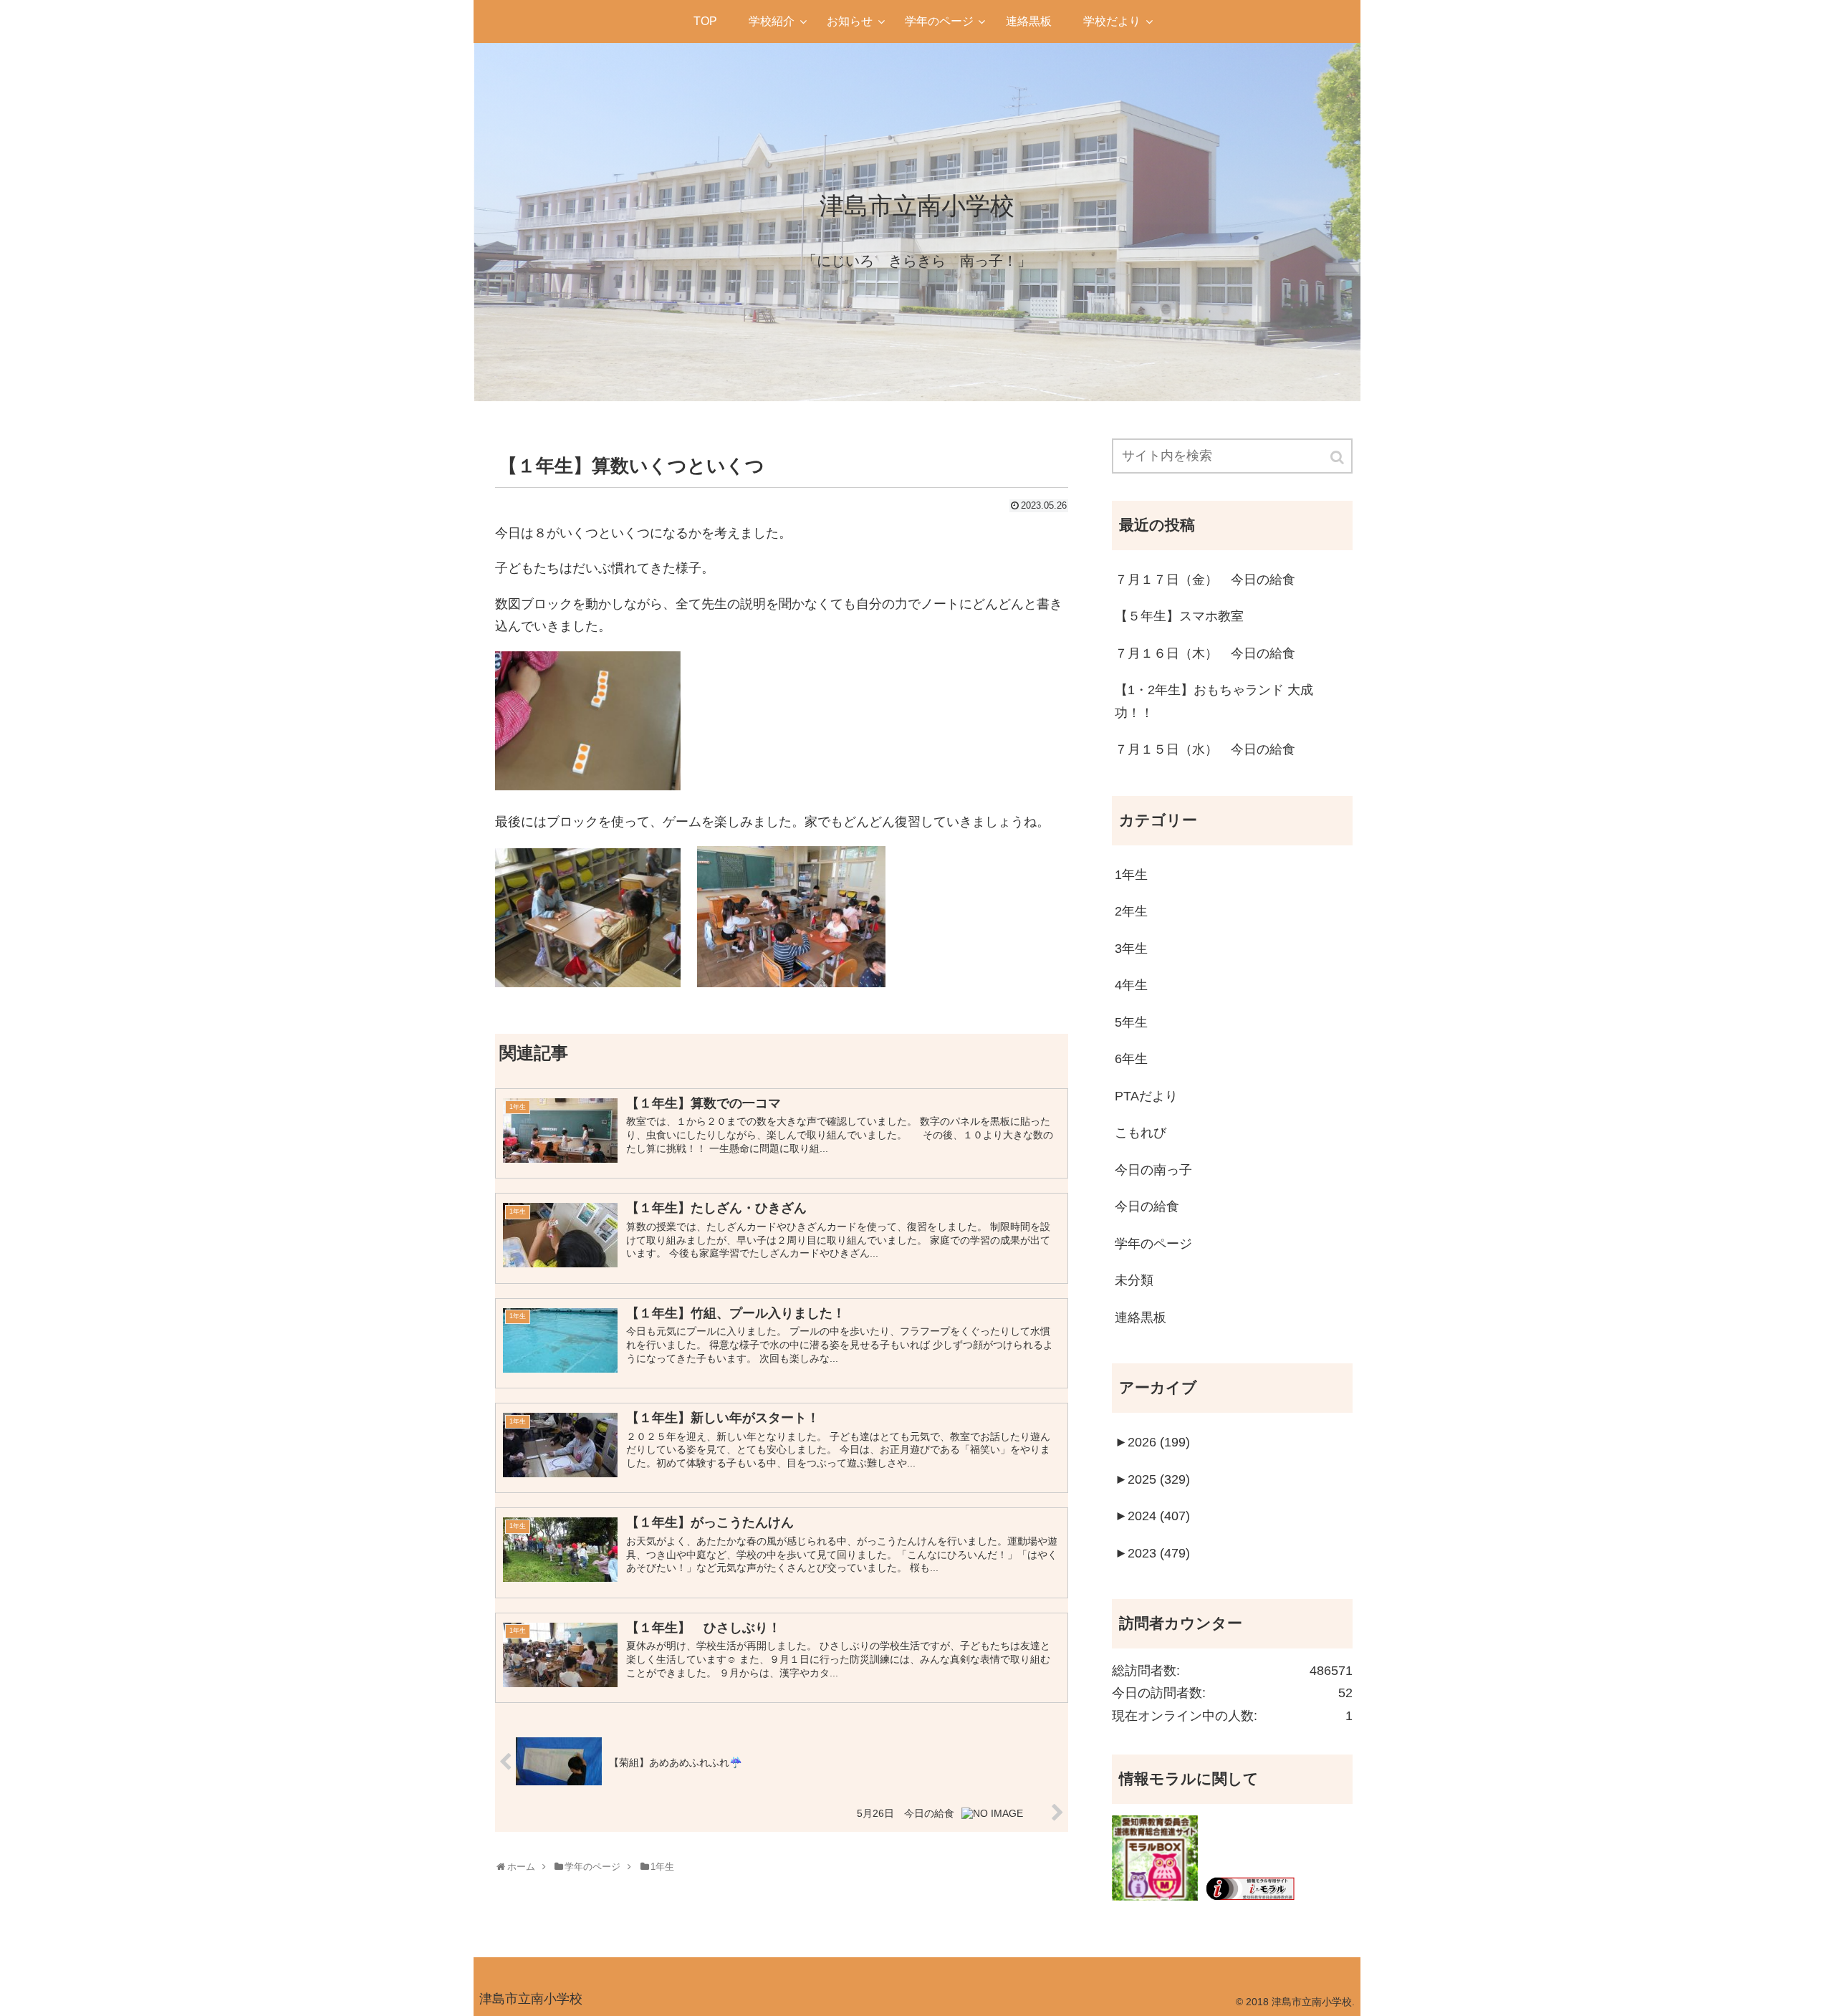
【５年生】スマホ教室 (1179, 616)
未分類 (1134, 1280)
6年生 (1131, 1059)
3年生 (1131, 949)
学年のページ (1153, 1244)
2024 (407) (1152, 1516)
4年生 (1131, 985)
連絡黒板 (1141, 1317)
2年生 (1131, 911)
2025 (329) (1152, 1479)
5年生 (1131, 1022)
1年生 (1131, 875)
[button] (1338, 457)
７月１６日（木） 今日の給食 (1205, 653)
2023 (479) (1152, 1553)
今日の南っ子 (1153, 1170)
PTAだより (1146, 1096)
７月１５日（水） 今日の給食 (1205, 749)
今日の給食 (1147, 1206)
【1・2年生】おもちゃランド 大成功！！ (1214, 701)
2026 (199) (1152, 1442)
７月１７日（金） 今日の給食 (1205, 580)
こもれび (1141, 1133)
